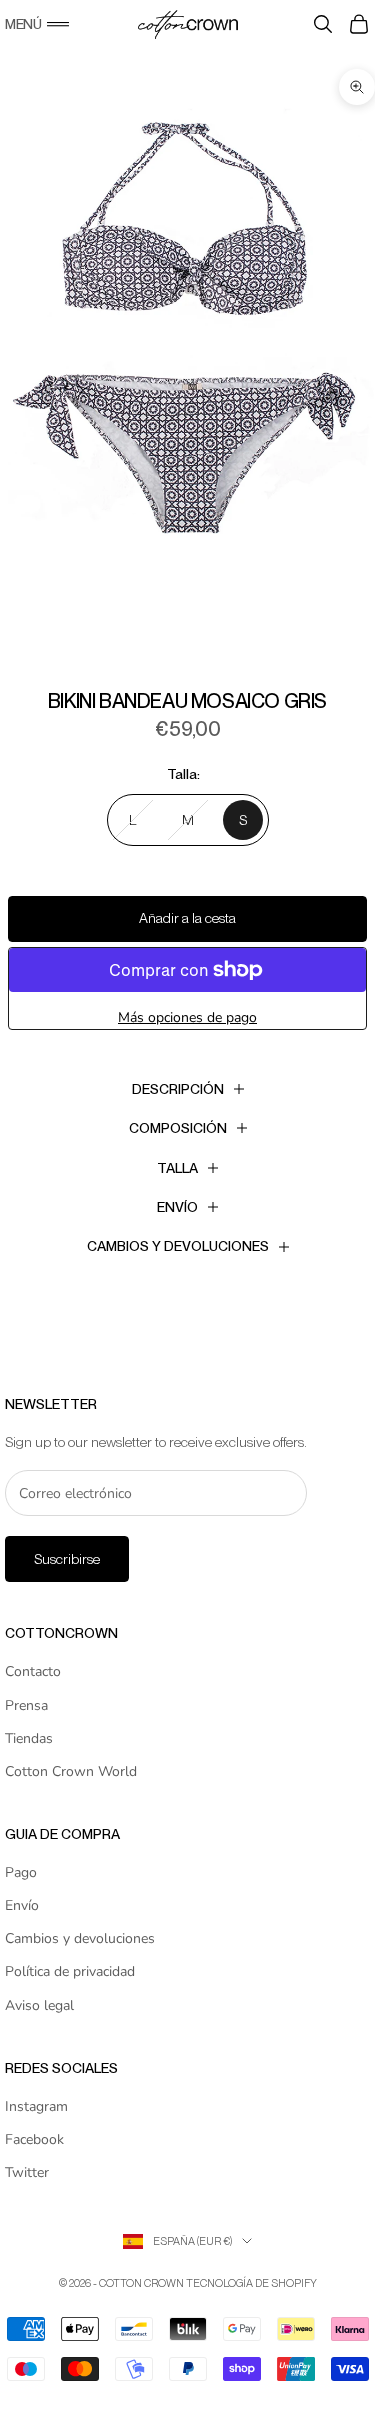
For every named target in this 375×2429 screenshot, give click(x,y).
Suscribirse (67, 1559)
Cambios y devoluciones (80, 1938)
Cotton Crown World (71, 1771)
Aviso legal (39, 2005)
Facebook (34, 2139)
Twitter (27, 2172)
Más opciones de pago (187, 1017)
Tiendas (29, 1738)
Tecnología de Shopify (251, 2283)
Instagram (36, 2106)
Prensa (26, 1705)
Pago (21, 1872)
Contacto (33, 1671)
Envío (22, 1905)
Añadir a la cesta (187, 918)
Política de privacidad (70, 1971)
